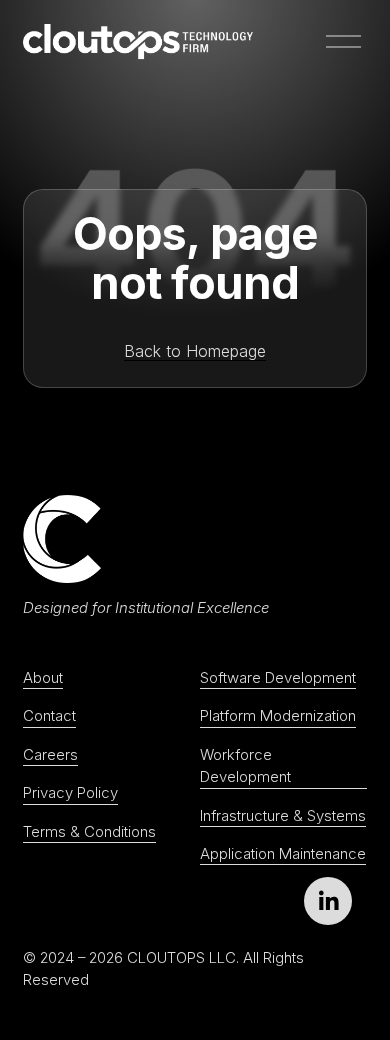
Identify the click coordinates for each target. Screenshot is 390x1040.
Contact (49, 716)
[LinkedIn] (328, 901)
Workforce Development (245, 766)
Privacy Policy (70, 793)
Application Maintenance (283, 854)
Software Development (278, 678)
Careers (50, 755)
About (43, 678)
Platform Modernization (278, 716)
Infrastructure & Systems (283, 816)
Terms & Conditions (89, 832)
